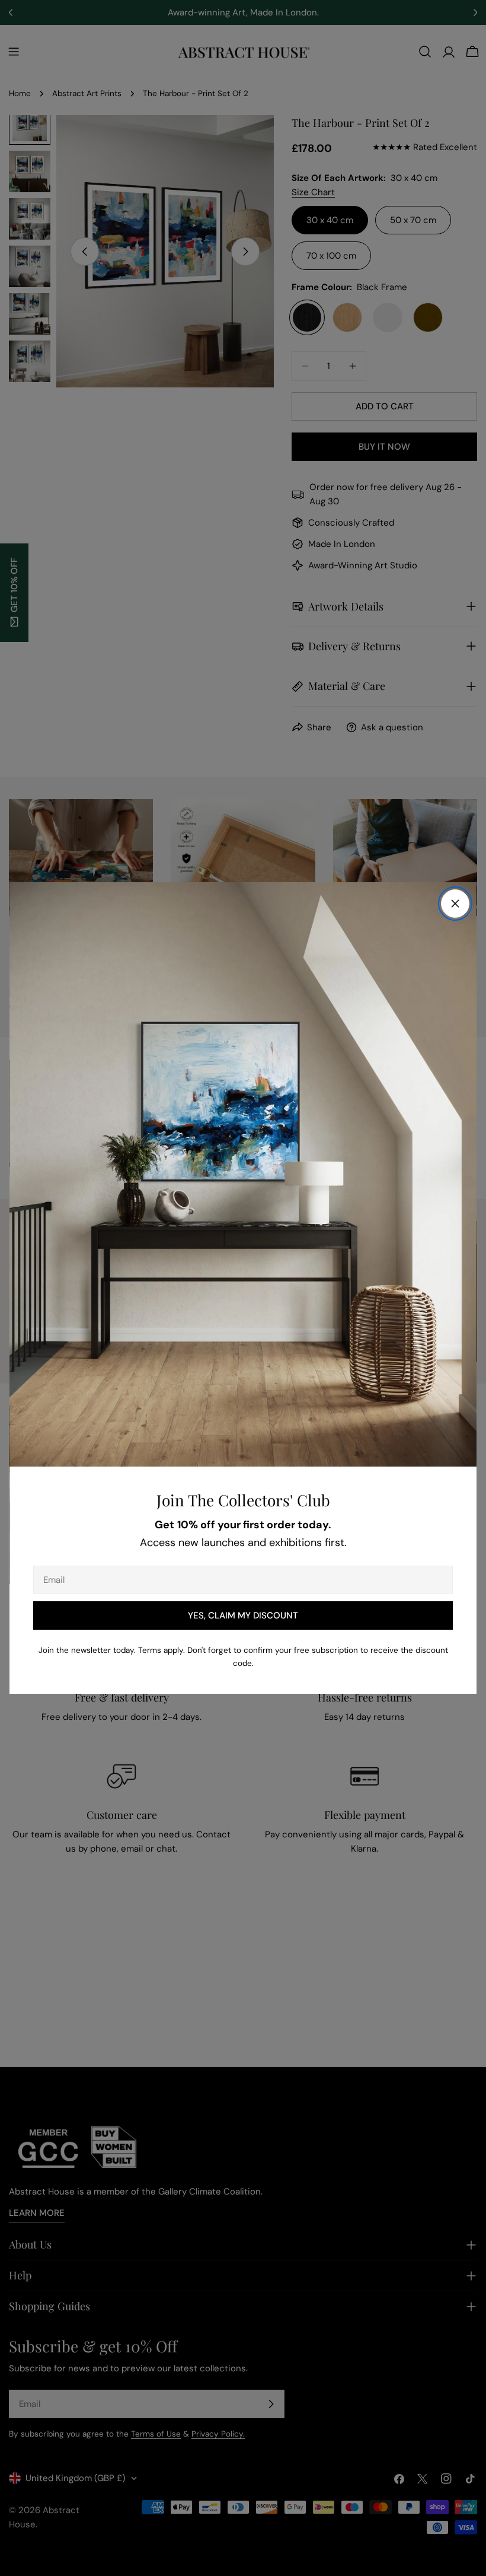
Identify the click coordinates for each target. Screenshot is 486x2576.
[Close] (455, 904)
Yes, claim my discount (243, 1615)
